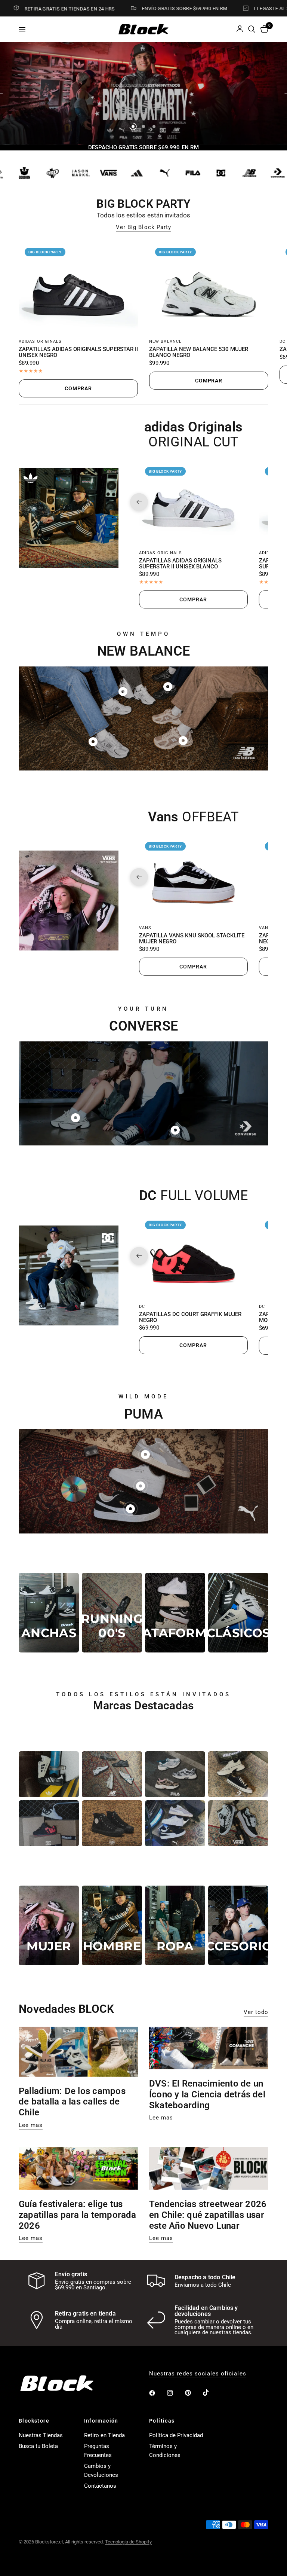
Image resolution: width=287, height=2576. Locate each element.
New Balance (165, 341)
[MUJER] (49, 1925)
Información (101, 2421)
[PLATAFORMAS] (175, 1613)
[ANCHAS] (49, 1613)
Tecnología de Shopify (128, 2542)
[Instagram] (175, 2393)
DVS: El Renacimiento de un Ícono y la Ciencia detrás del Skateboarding (207, 2094)
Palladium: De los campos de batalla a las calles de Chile (72, 2102)
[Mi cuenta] (240, 29)
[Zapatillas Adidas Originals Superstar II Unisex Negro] (78, 287)
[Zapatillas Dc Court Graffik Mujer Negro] (193, 1256)
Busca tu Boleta (38, 2446)
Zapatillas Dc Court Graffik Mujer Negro (190, 1318)
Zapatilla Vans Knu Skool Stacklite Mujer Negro (192, 939)
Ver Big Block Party (143, 227)
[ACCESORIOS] (238, 1925)
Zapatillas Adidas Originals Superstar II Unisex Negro (78, 352)
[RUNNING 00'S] (112, 1613)
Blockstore (34, 2421)
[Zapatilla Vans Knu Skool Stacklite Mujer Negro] (193, 877)
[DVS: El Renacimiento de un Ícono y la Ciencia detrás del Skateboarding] (209, 2048)
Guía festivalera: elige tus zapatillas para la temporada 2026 (78, 2215)
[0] (263, 29)
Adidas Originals (40, 341)
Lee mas (31, 2125)
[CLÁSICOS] (238, 1613)
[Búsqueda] (252, 29)
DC (283, 341)
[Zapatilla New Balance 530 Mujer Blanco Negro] (209, 287)
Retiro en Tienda (104, 2435)
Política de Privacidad (176, 2435)
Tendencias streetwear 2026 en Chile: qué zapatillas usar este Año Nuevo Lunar (208, 2215)
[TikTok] (211, 2393)
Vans (145, 928)
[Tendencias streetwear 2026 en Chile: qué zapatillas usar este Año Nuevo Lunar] (209, 2168)
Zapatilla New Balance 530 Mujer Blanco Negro (199, 352)
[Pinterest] (193, 2393)
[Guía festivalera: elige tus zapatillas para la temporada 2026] (78, 2168)
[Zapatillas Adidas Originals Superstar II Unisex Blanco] (193, 502)
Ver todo (256, 2012)
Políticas (162, 2421)
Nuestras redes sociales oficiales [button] (198, 2374)
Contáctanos (100, 2486)
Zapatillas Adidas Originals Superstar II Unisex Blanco (180, 564)
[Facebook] (157, 2393)
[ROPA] (175, 1925)
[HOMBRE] (112, 1925)
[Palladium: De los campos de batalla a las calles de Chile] (78, 2052)
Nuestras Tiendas (41, 2435)
